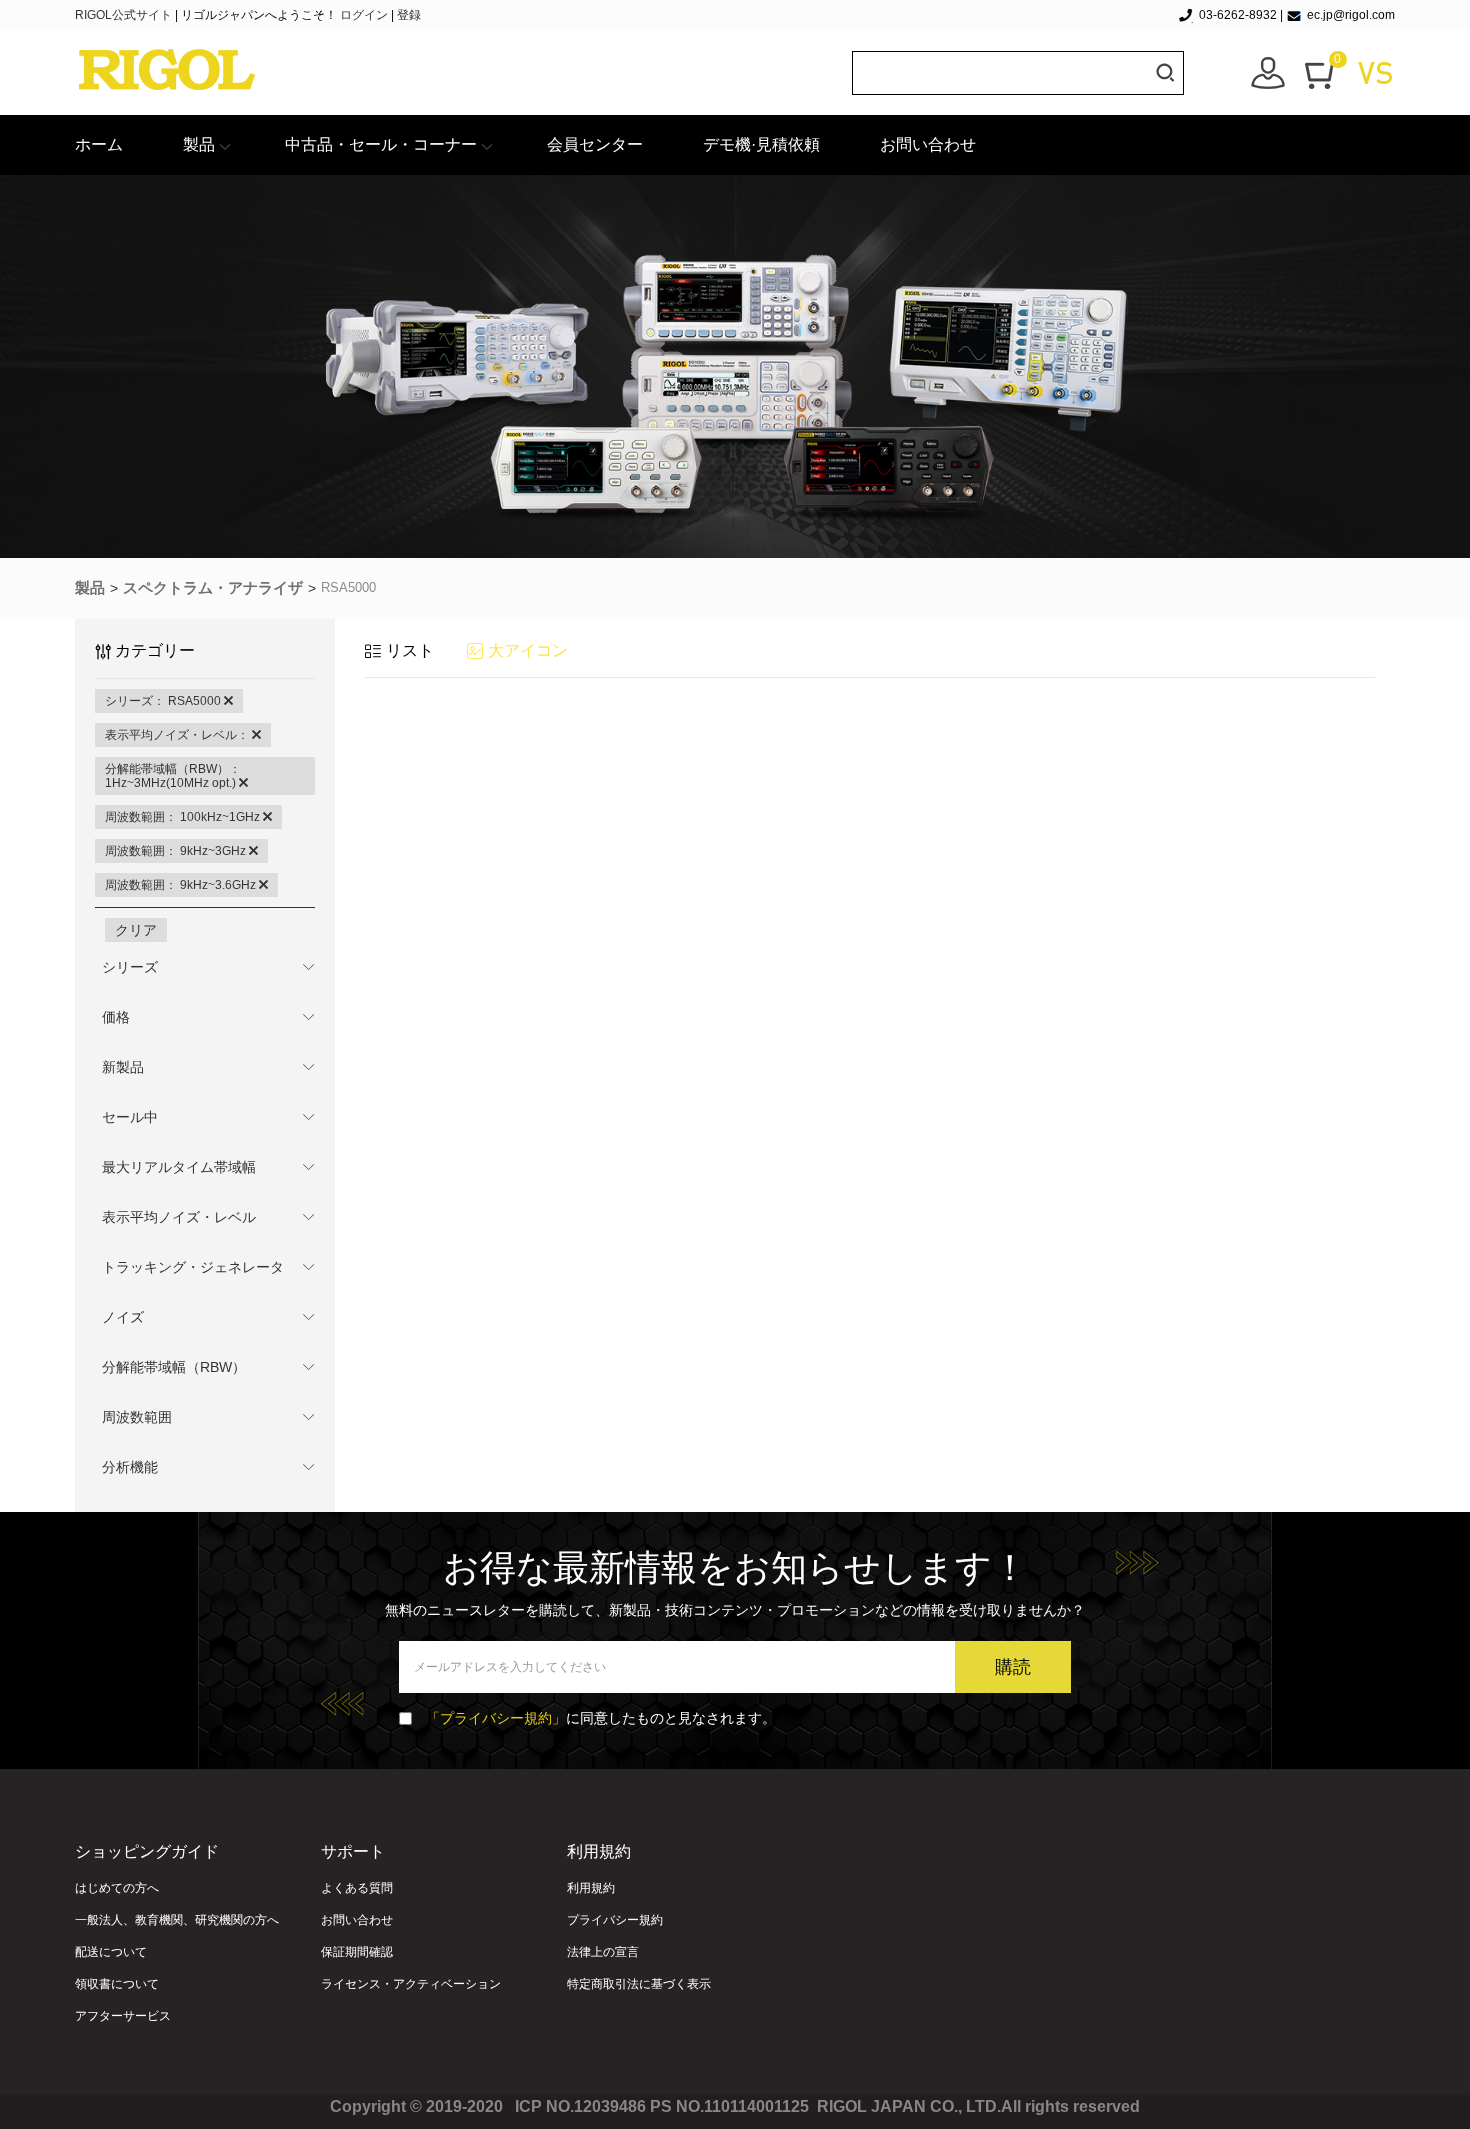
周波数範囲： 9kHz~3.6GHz (182, 885)
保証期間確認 (357, 1952)
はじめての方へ (117, 1888)
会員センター (595, 144)
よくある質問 (357, 1888)
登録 (409, 15)
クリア (136, 930)
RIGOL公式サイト (125, 15)
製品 (199, 144)
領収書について (117, 1984)
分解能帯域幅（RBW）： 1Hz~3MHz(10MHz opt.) (173, 776)
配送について (111, 1952)
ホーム (99, 144)
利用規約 (591, 1888)
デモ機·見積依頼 (761, 144)
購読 (1013, 1667)
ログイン (364, 15)
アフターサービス (123, 2016)
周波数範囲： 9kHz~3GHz (177, 851)
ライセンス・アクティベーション (411, 1984)
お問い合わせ (928, 144)
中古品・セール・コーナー (381, 144)
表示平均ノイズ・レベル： (178, 735)
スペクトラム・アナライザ (213, 587)
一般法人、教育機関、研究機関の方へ (177, 1920)
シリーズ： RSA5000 (164, 701)
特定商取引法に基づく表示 (639, 1984)
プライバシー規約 (615, 1920)
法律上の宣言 (603, 1952)
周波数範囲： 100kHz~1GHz (184, 817)
